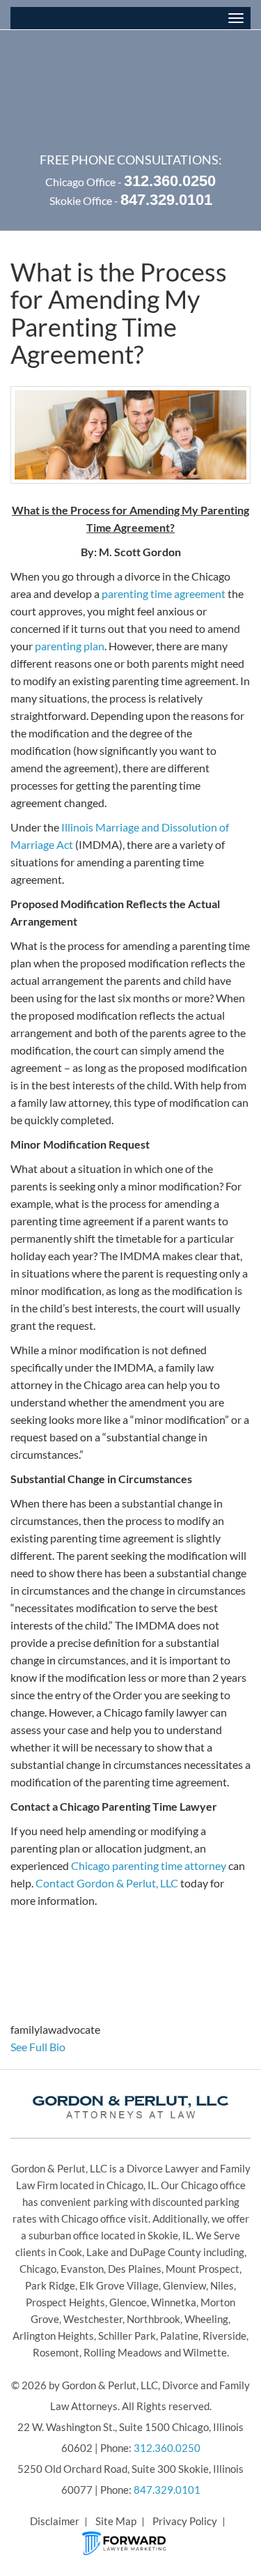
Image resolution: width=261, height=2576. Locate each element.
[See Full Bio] (73, 2047)
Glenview (184, 2285)
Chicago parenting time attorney (149, 1865)
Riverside (224, 2336)
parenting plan (70, 646)
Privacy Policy (185, 2521)
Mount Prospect (203, 2269)
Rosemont (56, 2352)
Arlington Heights (53, 2336)
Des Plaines (135, 2269)
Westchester (93, 2319)
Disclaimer (55, 2521)
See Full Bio (38, 2047)
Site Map (116, 2521)
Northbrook (153, 2319)
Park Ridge (50, 2285)
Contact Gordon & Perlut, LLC (107, 1883)
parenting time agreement (164, 593)
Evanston (82, 2269)
